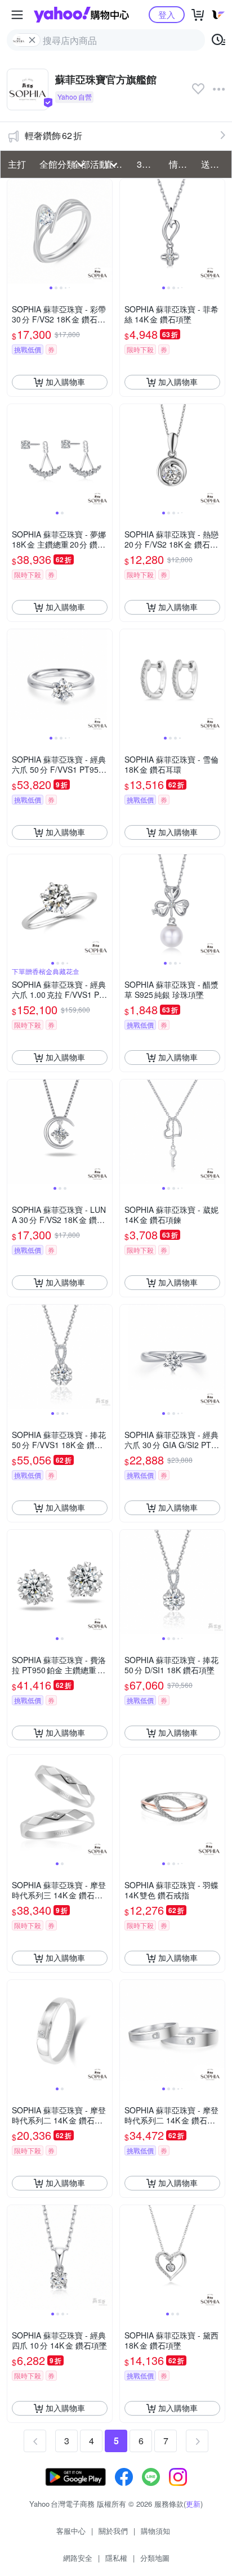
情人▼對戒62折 (182, 164)
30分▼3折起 (150, 164)
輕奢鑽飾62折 (53, 135)
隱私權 (116, 2558)
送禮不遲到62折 (214, 164)
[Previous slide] (15, 231)
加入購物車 (65, 382)
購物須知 (155, 2531)
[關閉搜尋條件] (32, 40)
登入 (167, 14)
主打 (17, 164)
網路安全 (78, 2558)
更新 (193, 2504)
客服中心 (71, 2531)
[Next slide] (105, 231)
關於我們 (113, 2531)
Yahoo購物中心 (81, 15)
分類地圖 (155, 2558)
